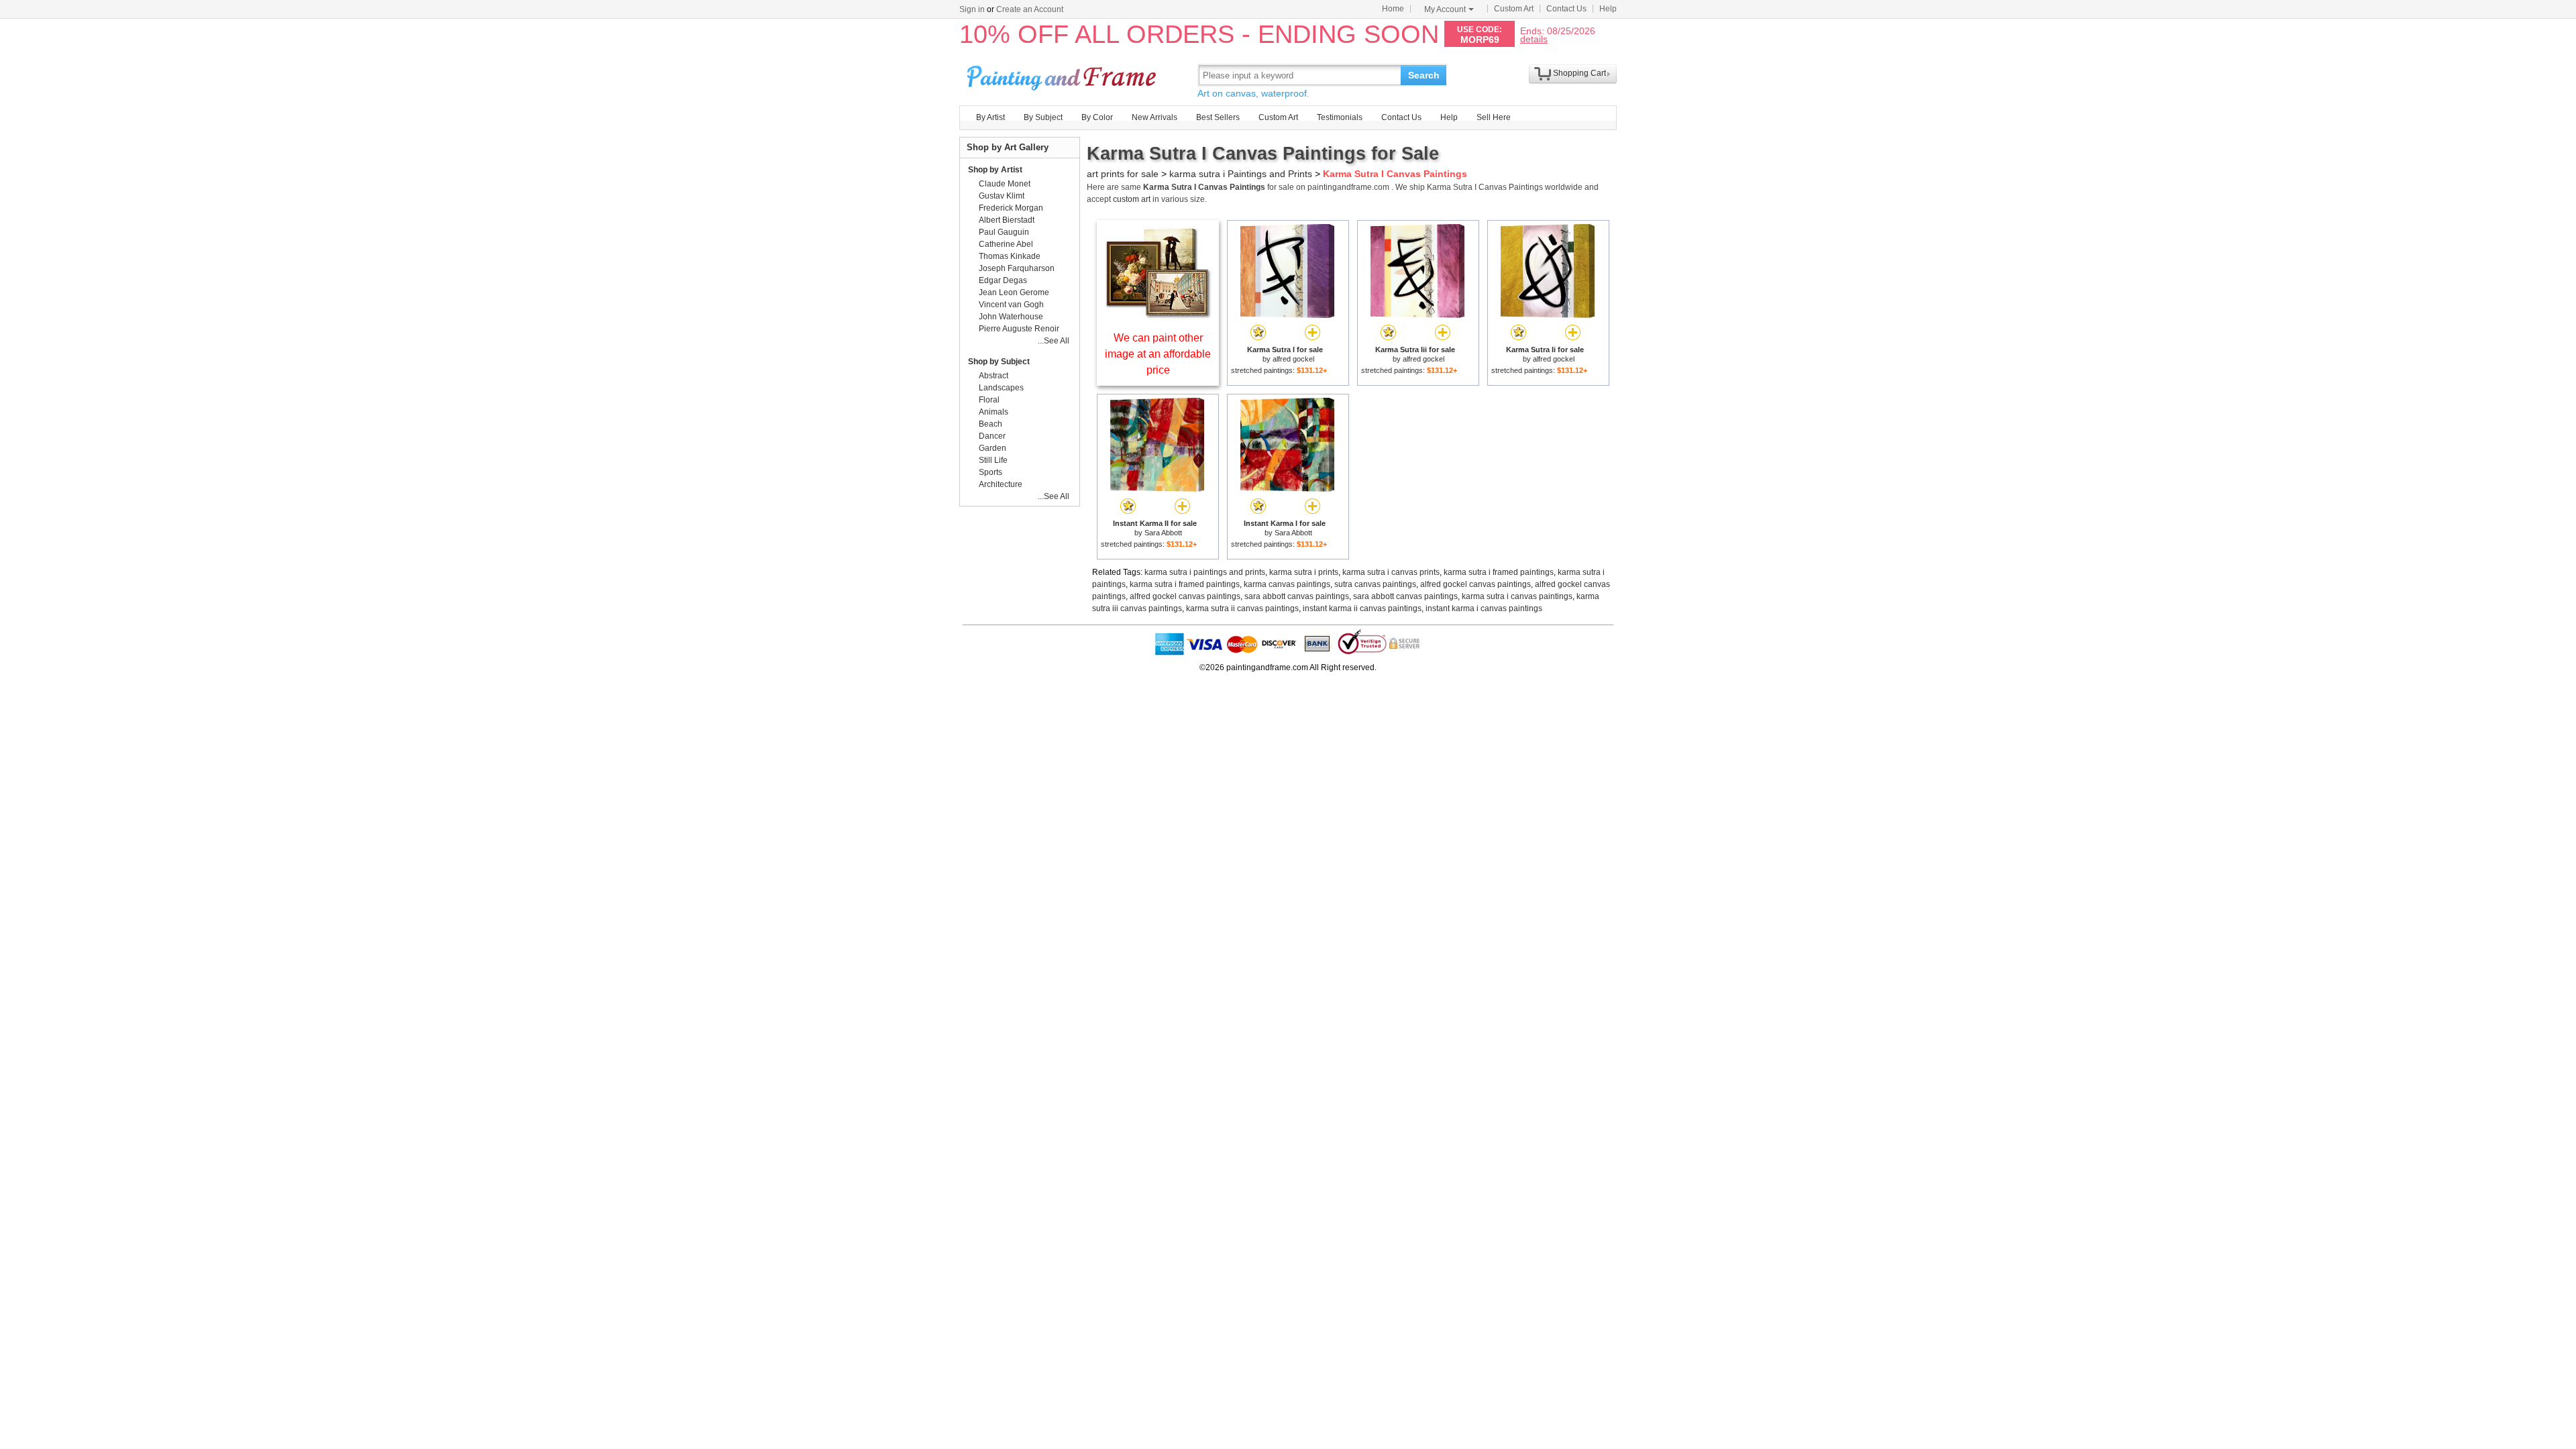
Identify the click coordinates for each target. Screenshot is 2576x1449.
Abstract (994, 376)
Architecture (1001, 484)
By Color (1097, 117)
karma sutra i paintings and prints (1205, 572)
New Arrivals (1155, 117)
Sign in (972, 9)
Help (1608, 9)
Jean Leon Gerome (1014, 292)
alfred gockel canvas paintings (1475, 584)
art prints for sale (1123, 174)
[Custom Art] (1158, 315)
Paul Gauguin (1004, 232)
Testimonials (1340, 117)
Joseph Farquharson (1017, 268)
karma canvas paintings (1287, 584)
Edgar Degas (1003, 280)
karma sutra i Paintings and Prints (1241, 174)
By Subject (1043, 117)
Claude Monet (1005, 184)
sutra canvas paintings (1375, 584)
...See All (1054, 341)
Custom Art (1514, 9)
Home (1393, 9)
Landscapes (1001, 388)
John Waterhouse (1011, 317)
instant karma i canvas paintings (1484, 608)
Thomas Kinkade (1010, 256)
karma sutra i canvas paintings (1517, 596)
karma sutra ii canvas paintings (1242, 608)
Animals (994, 412)
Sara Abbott (1163, 533)
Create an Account (1030, 9)
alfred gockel (1293, 359)
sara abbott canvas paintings (1297, 596)
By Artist (990, 117)
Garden (992, 448)
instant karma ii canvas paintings (1362, 608)
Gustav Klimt (1002, 196)
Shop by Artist (995, 170)
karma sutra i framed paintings (1499, 572)
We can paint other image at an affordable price (1158, 354)
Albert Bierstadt (1007, 220)
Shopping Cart (1579, 73)
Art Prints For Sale (1063, 75)
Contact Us (1566, 9)
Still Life (993, 460)
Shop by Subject (999, 362)
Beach (990, 424)
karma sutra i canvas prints (1391, 572)
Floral (989, 400)
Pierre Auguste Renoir (1019, 329)
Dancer (992, 436)
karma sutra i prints (1304, 572)
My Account (1445, 9)
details (1534, 39)
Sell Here (1494, 117)
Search (1424, 75)
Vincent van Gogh (1011, 305)
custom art (1132, 199)
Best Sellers (1218, 117)
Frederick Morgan (1011, 208)
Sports (990, 472)
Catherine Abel (1006, 244)
